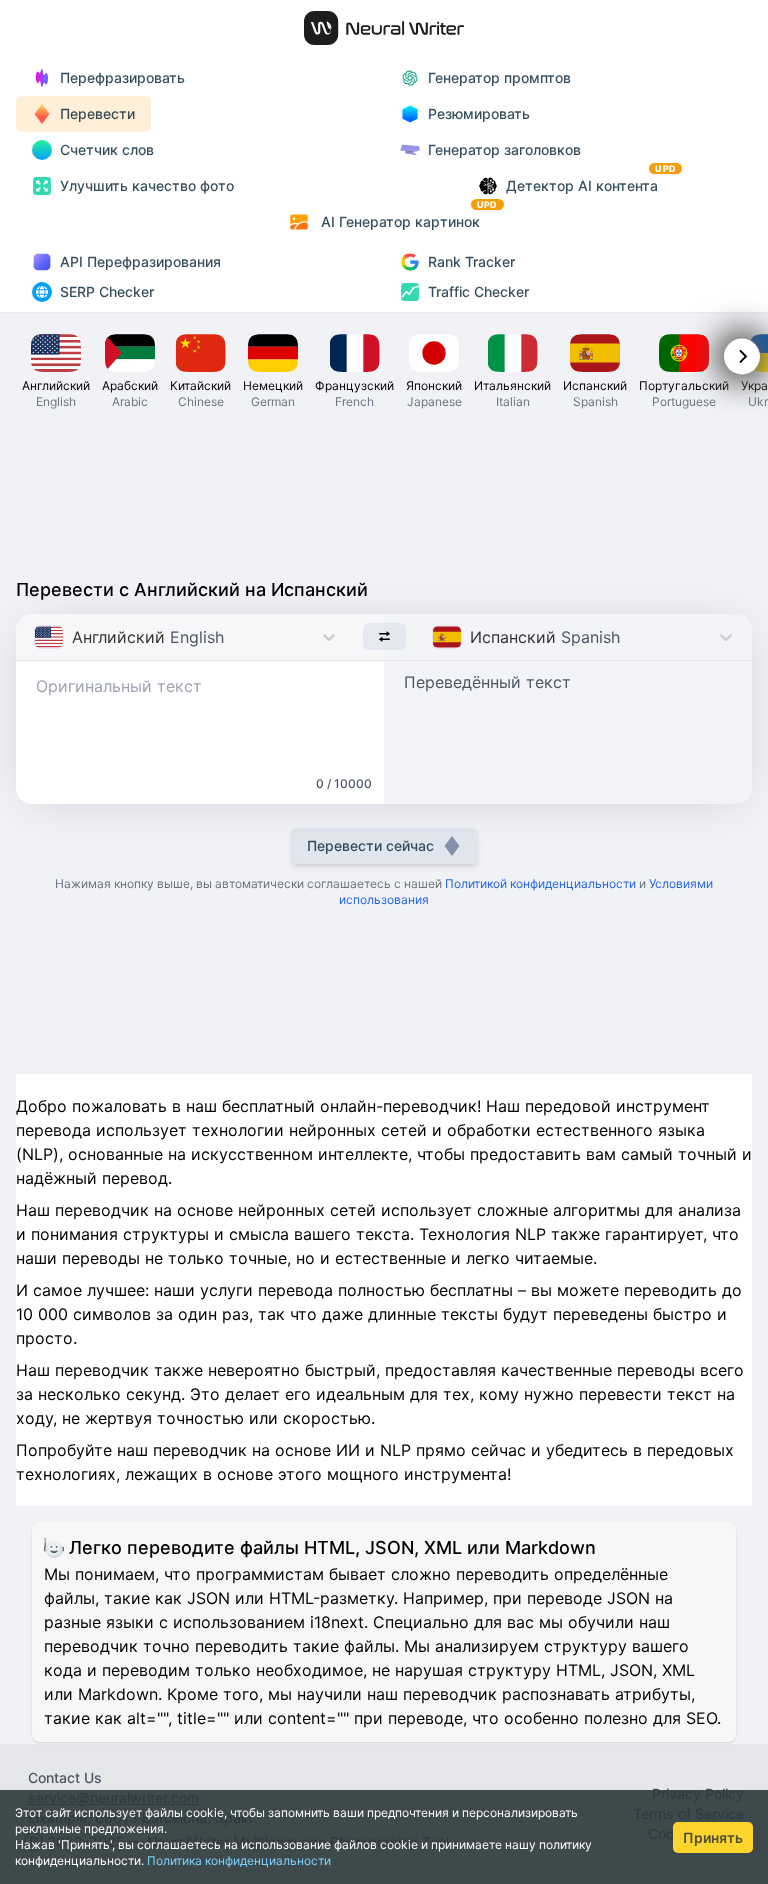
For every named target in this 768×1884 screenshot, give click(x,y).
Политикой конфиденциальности (540, 883)
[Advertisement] (384, 492)
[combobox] (36, 637)
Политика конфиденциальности (239, 1860)
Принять (713, 1837)
